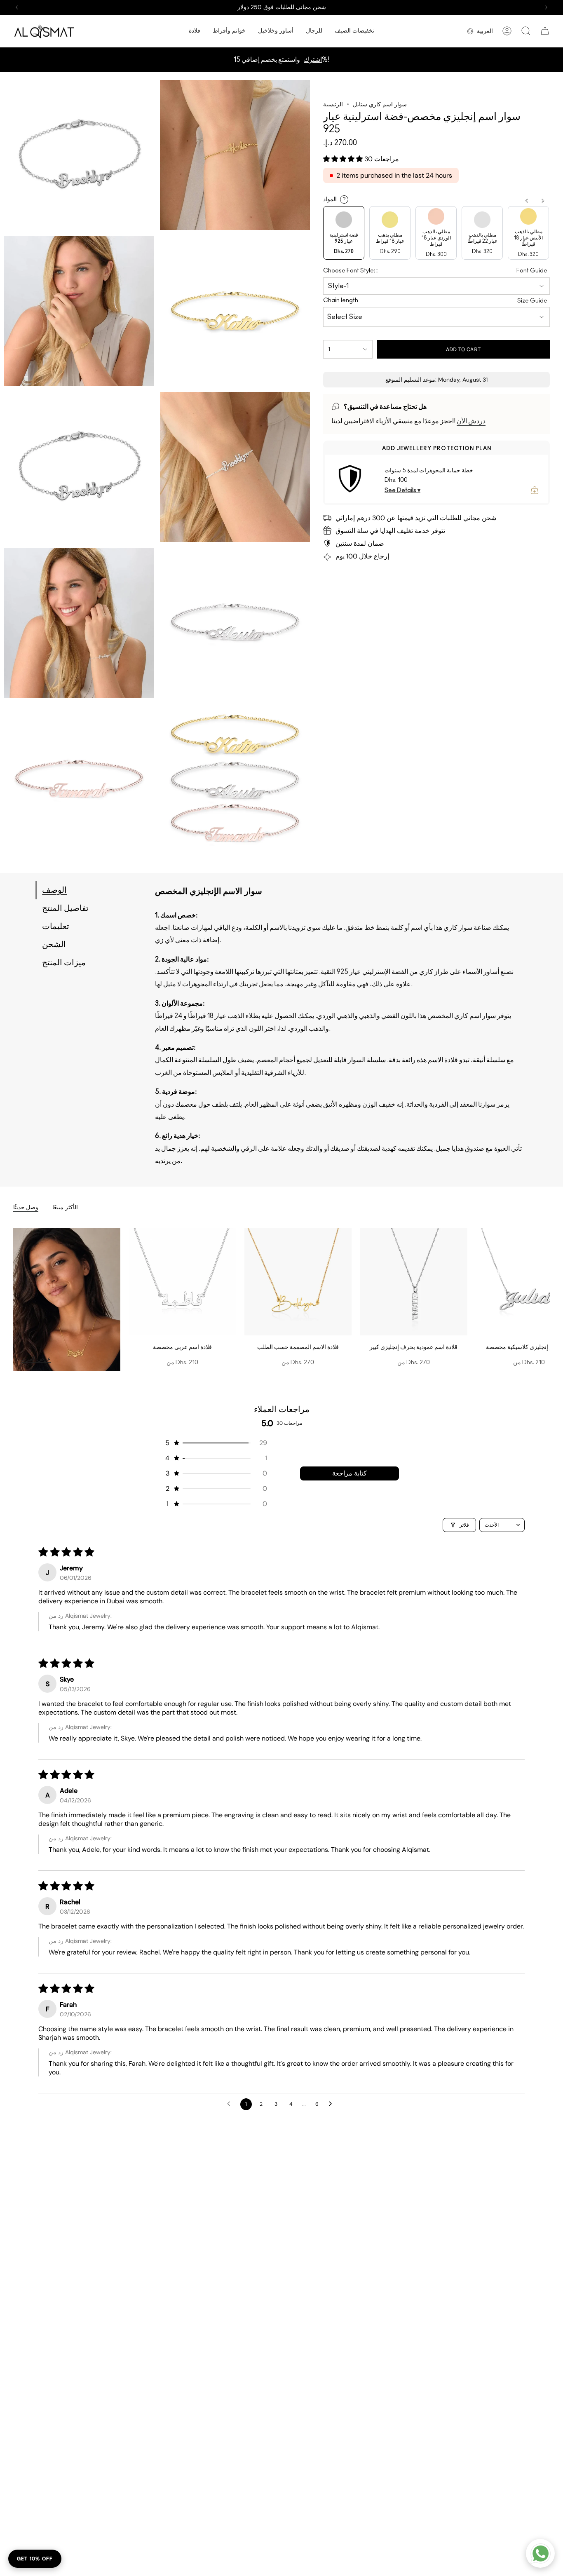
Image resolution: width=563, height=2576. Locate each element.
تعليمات (56, 927)
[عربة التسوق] (545, 31)
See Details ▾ (402, 490)
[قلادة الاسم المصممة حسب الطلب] (298, 1282)
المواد (334, 199)
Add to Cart (463, 349)
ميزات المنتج (64, 963)
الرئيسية (333, 104)
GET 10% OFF (35, 2559)
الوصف (54, 890)
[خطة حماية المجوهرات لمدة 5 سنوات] (350, 479)
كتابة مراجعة (350, 1473)
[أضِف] (535, 490)
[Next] (546, 7)
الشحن (54, 945)
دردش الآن (471, 421)
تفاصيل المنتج (65, 908)
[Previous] (17, 7)
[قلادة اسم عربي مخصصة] (182, 1282)
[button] (195, 31)
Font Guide (532, 271)
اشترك (313, 60)
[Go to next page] (333, 2104)
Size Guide (532, 301)
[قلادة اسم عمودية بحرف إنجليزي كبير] (413, 1282)
